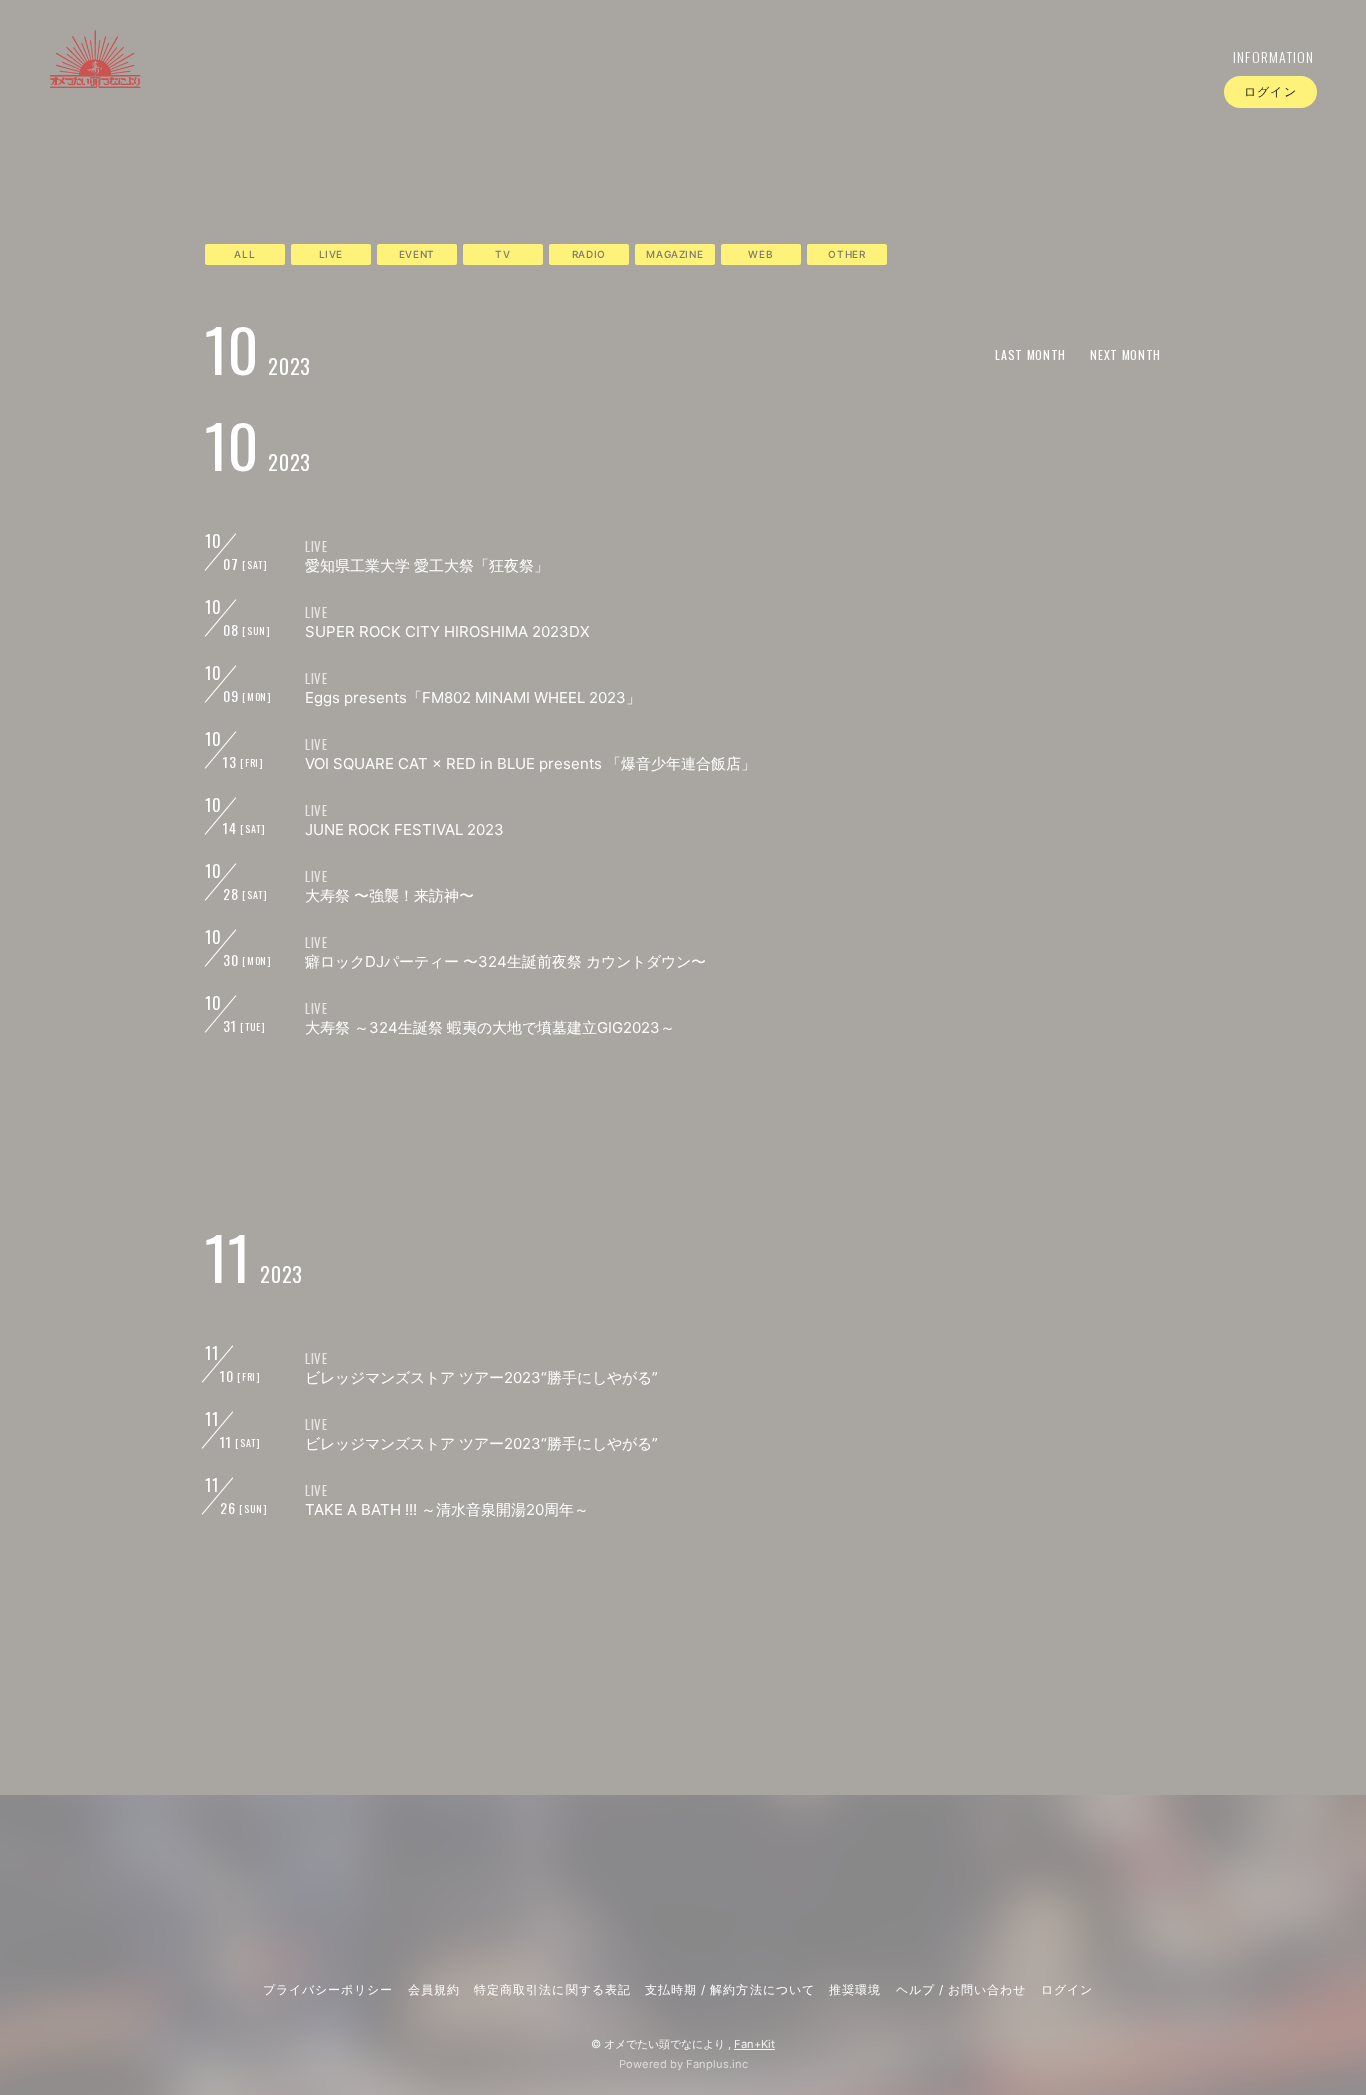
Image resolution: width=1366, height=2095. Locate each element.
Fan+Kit (754, 2044)
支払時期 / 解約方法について (730, 1989)
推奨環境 (855, 1989)
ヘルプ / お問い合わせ (961, 1989)
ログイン (1270, 91)
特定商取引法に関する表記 (552, 1989)
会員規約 (434, 1989)
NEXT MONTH (1125, 354)
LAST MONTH (1030, 354)
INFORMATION (1274, 56)
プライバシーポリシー (328, 1989)
